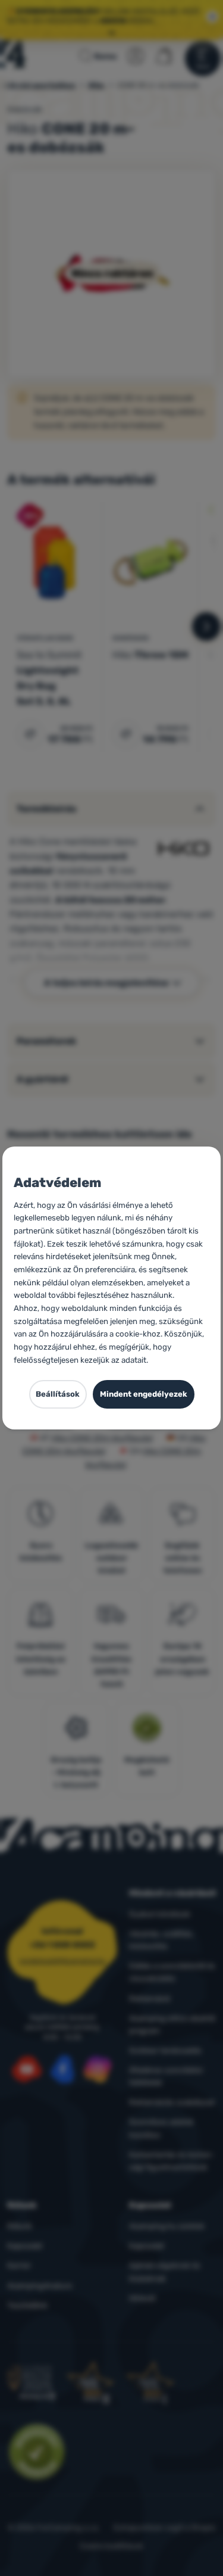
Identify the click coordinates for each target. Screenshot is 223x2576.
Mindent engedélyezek (144, 1394)
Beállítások (58, 1394)
